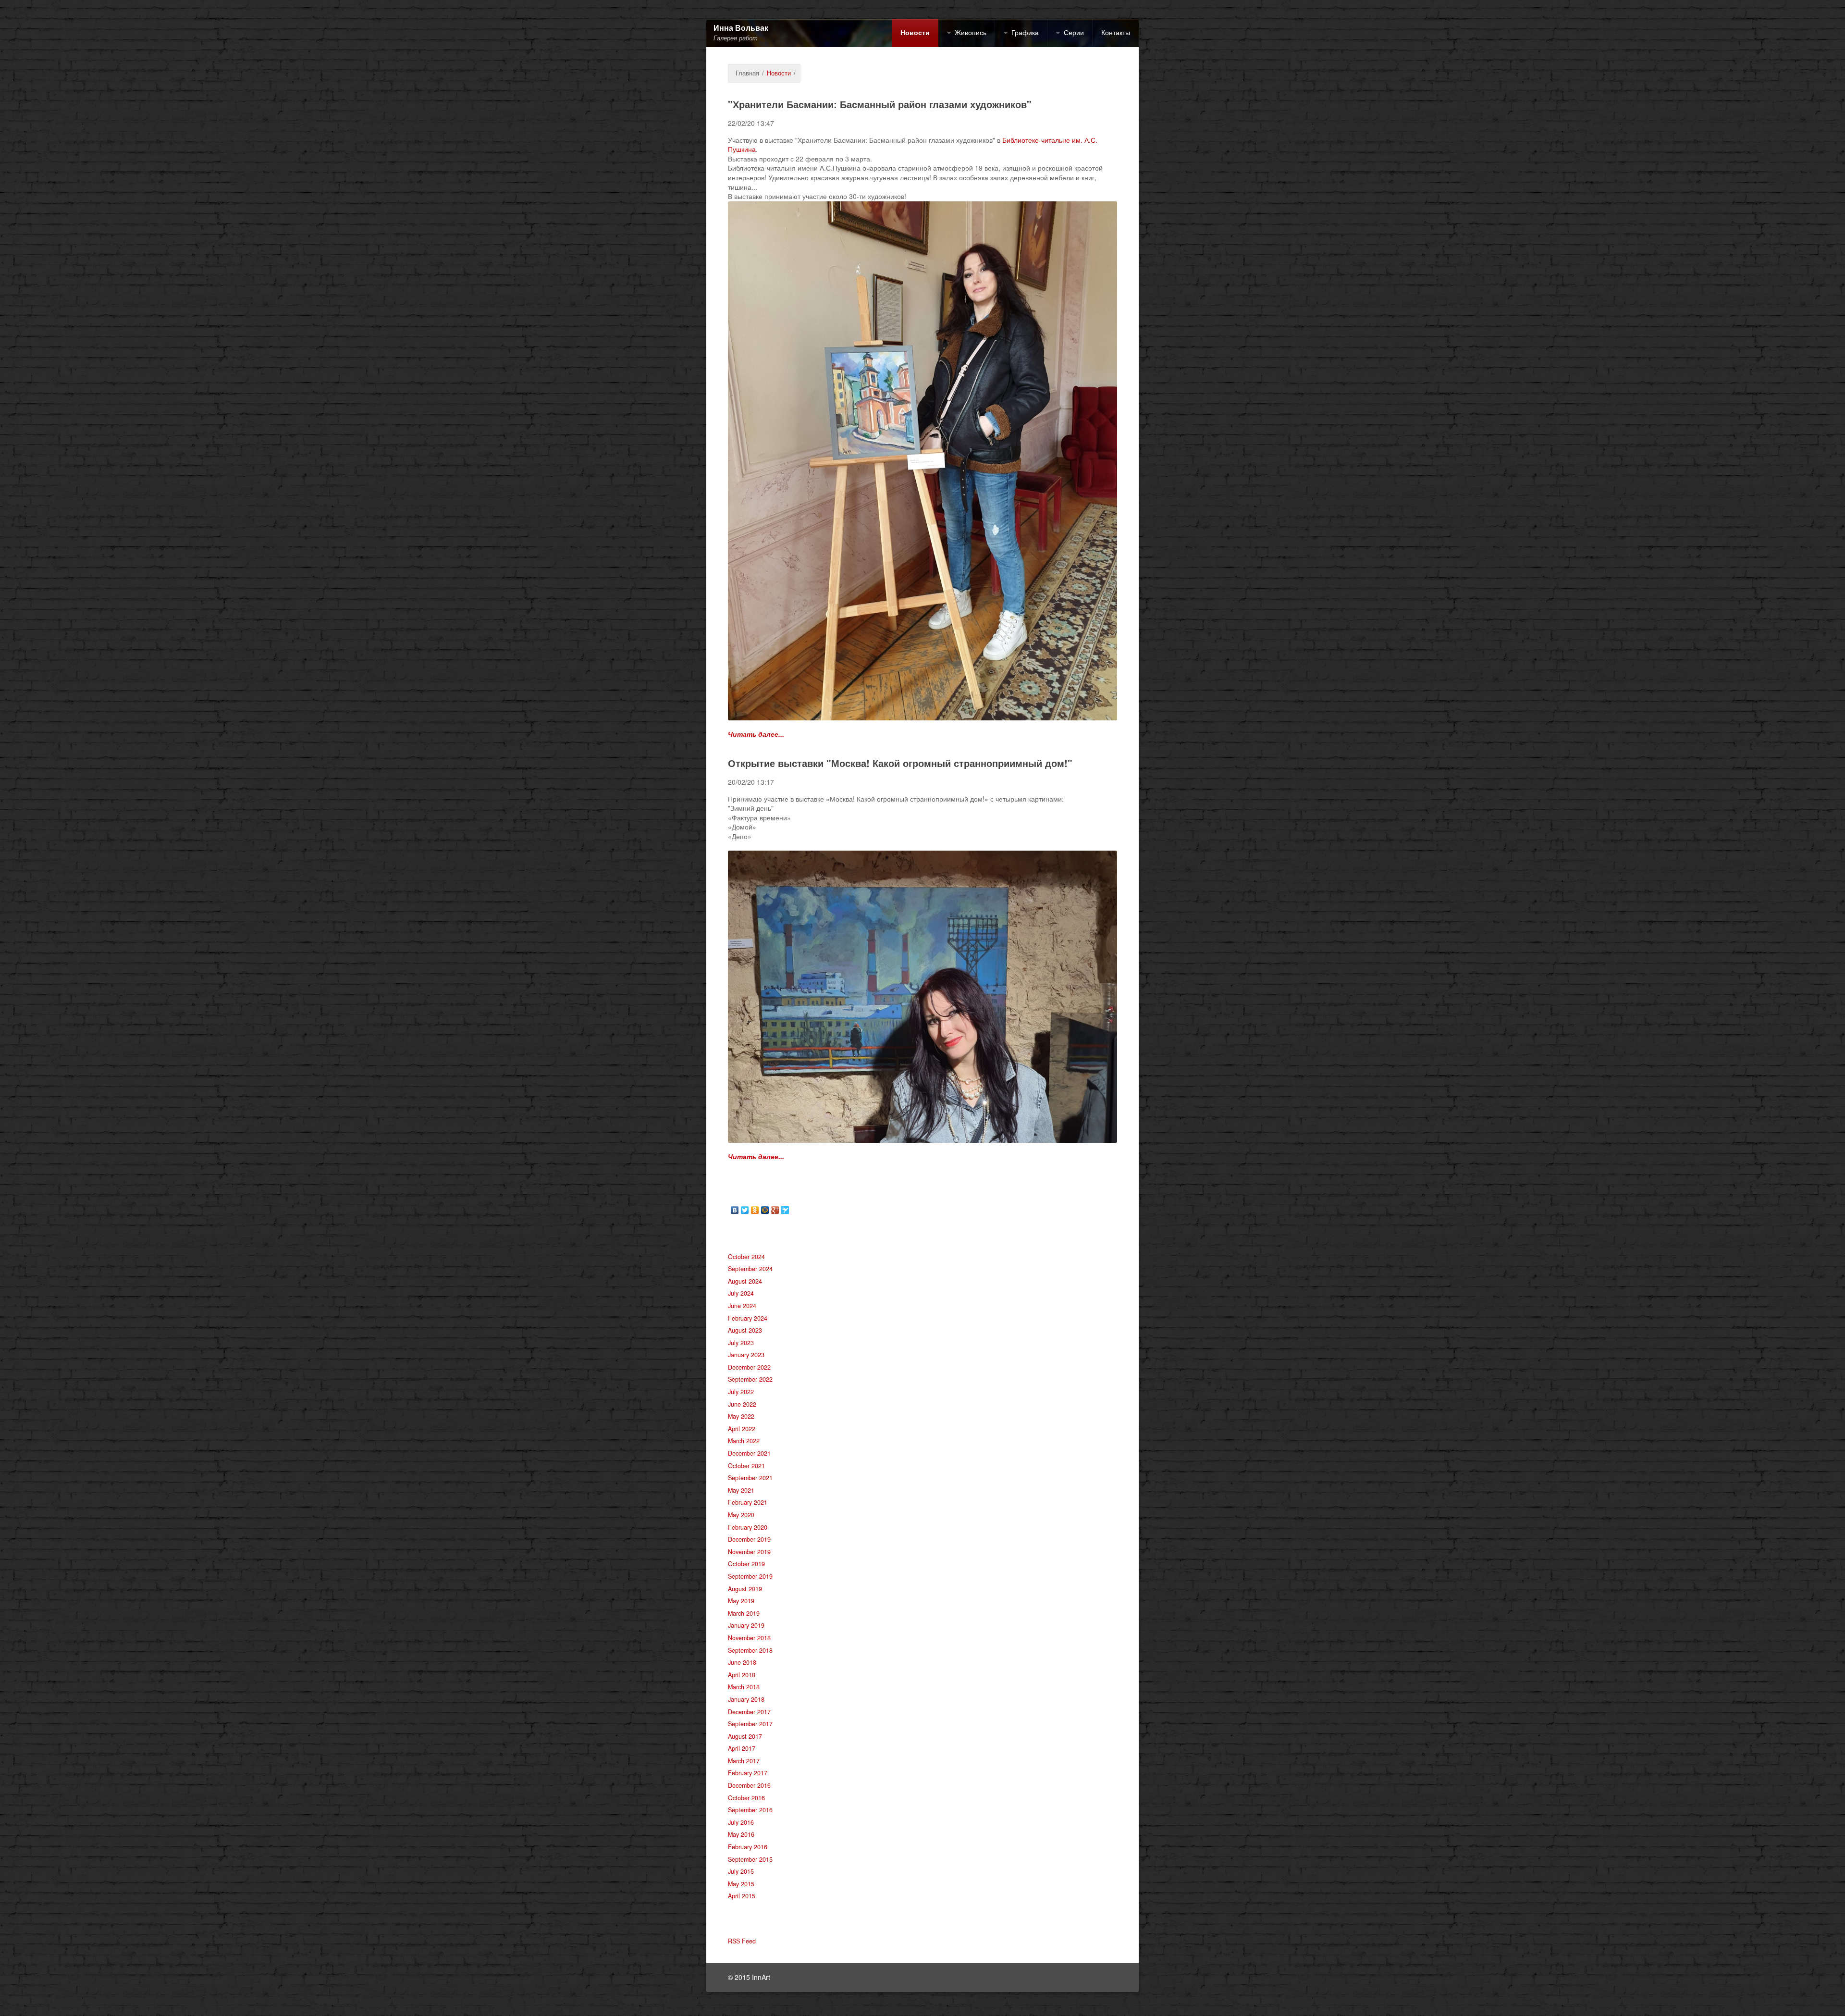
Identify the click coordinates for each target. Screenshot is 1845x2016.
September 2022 (750, 1379)
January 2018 (746, 1699)
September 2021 (750, 1478)
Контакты (1116, 32)
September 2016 (750, 1810)
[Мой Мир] (765, 1210)
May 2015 (741, 1884)
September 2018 (750, 1650)
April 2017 (742, 1748)
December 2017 (749, 1712)
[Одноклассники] (755, 1210)
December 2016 (749, 1785)
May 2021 (741, 1490)
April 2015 (742, 1896)
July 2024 (741, 1293)
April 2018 (742, 1675)
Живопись (971, 32)
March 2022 (744, 1441)
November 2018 (749, 1638)
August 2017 (745, 1736)
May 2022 (741, 1416)
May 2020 (741, 1515)
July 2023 (741, 1343)
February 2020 (748, 1527)
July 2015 (741, 1871)
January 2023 (746, 1355)
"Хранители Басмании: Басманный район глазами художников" (880, 104)
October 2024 (746, 1257)
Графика (1025, 32)
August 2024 (745, 1281)
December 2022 (749, 1367)
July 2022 (741, 1392)
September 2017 (750, 1724)
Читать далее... (756, 734)
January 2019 (746, 1625)
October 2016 (746, 1798)
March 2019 (744, 1613)
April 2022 (742, 1429)
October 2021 (746, 1466)
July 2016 (741, 1822)
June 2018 (742, 1662)
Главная (747, 73)
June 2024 (742, 1306)
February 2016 (748, 1847)
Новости (915, 32)
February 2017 (748, 1773)
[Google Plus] (775, 1210)
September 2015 (750, 1859)
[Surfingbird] (785, 1210)
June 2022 (742, 1404)
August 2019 (745, 1589)
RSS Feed (742, 1941)
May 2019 (741, 1601)
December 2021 (749, 1453)
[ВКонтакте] (735, 1210)
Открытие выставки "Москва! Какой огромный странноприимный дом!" (900, 763)
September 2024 (750, 1269)
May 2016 (741, 1834)
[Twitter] (745, 1210)
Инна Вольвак (741, 28)
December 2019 (749, 1539)
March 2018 (744, 1687)
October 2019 (746, 1564)
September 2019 (750, 1576)
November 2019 (749, 1552)
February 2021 (748, 1502)
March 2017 (744, 1761)
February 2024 (748, 1318)
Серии (1074, 32)
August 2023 (745, 1330)
